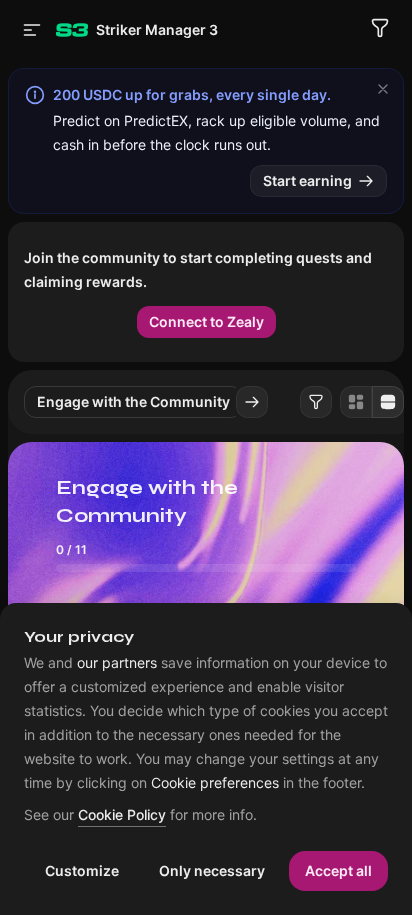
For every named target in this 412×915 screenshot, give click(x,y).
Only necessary (212, 870)
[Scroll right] (252, 402)
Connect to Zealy (206, 321)
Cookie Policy (122, 815)
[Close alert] (383, 89)
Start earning (307, 180)
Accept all (338, 870)
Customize (82, 870)
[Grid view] (356, 402)
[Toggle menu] (32, 30)
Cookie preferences (215, 783)
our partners (117, 663)
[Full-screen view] (388, 402)
